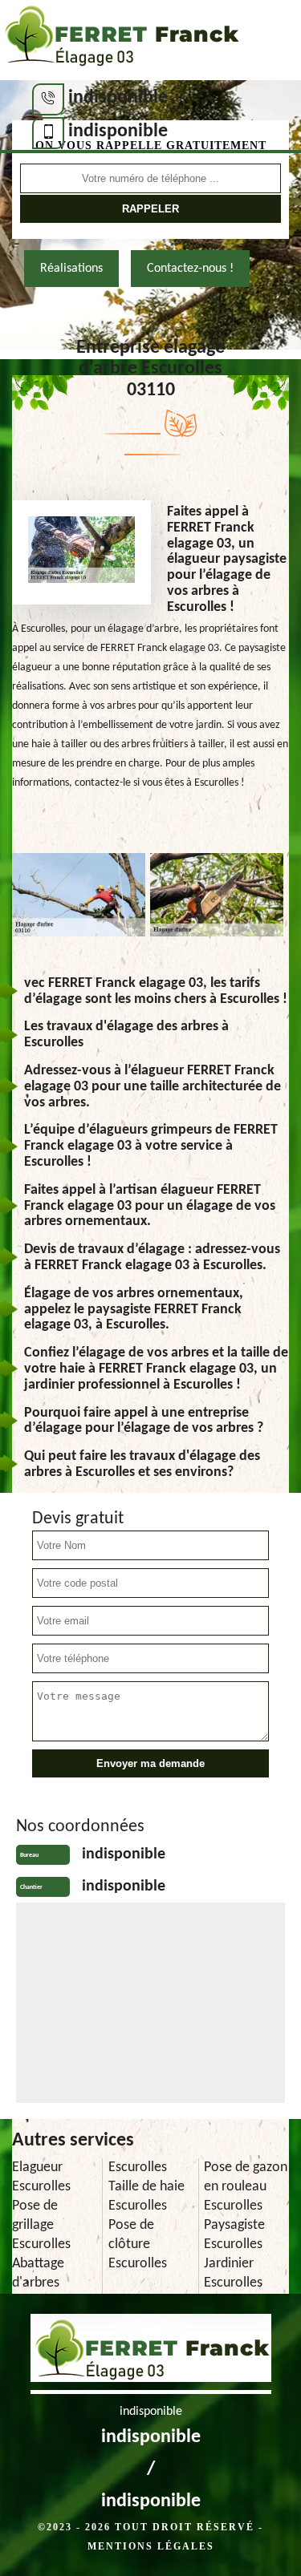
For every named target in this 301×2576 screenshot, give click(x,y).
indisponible (118, 98)
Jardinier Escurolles (233, 2273)
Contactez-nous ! (190, 269)
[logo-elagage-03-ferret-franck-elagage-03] (120, 40)
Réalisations (71, 269)
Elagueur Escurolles (41, 2177)
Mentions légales (151, 2546)
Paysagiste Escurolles (234, 2235)
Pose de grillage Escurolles (41, 2225)
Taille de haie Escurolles (146, 2196)
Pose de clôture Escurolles (138, 2244)
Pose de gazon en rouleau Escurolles (246, 2187)
